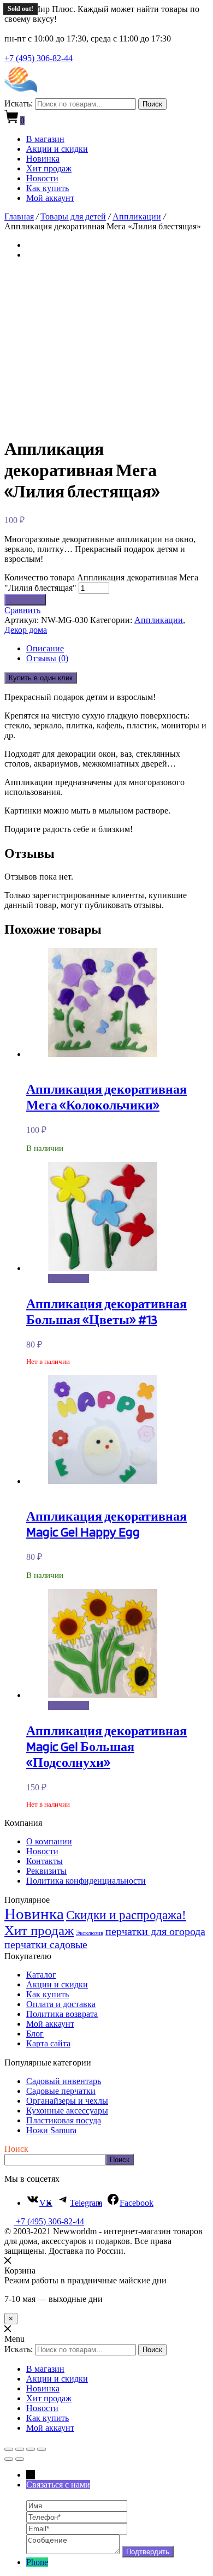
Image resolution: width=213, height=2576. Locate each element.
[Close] (8, 2261)
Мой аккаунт (50, 198)
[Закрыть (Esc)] (9, 2449)
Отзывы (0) (47, 658)
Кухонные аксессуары (67, 2111)
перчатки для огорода (155, 1931)
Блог (35, 2034)
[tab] (117, 649)
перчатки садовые (46, 1944)
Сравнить (22, 610)
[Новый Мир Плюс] (21, 93)
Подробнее (69, 1278)
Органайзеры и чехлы (67, 2101)
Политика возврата (62, 2014)
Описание (45, 648)
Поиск (152, 104)
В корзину (25, 600)
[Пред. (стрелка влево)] (9, 2459)
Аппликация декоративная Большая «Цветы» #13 (106, 1311)
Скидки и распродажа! (126, 1915)
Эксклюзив (90, 1933)
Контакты (45, 1861)
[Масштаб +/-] (42, 2449)
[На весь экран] (31, 2449)
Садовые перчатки (61, 2091)
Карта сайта (48, 2043)
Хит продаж (49, 168)
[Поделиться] (20, 2449)
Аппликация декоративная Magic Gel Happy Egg (106, 1524)
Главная (19, 216)
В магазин (45, 139)
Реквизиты (46, 1871)
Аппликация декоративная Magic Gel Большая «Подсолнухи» (106, 1746)
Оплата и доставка (61, 2004)
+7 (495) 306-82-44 (39, 58)
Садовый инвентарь (64, 2081)
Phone (37, 2562)
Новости (42, 178)
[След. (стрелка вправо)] (20, 2459)
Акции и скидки (57, 149)
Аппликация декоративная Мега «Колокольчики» (106, 1097)
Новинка (43, 159)
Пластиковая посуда (64, 2120)
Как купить (48, 188)
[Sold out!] (103, 1268)
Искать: (19, 103)
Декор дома (26, 630)
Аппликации (137, 216)
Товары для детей (73, 216)
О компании (49, 1841)
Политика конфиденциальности (86, 1881)
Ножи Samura (51, 2130)
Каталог (41, 1975)
